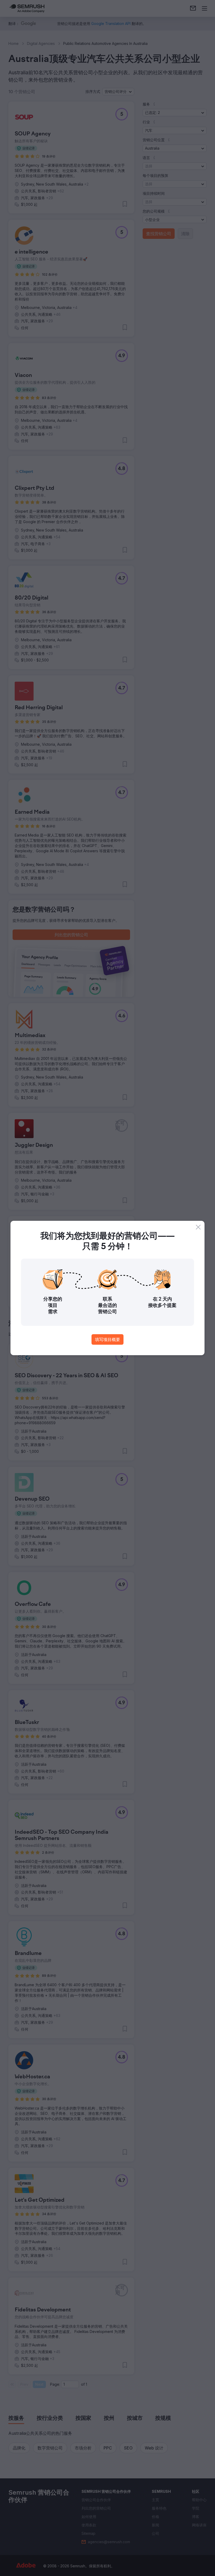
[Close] (198, 1227)
